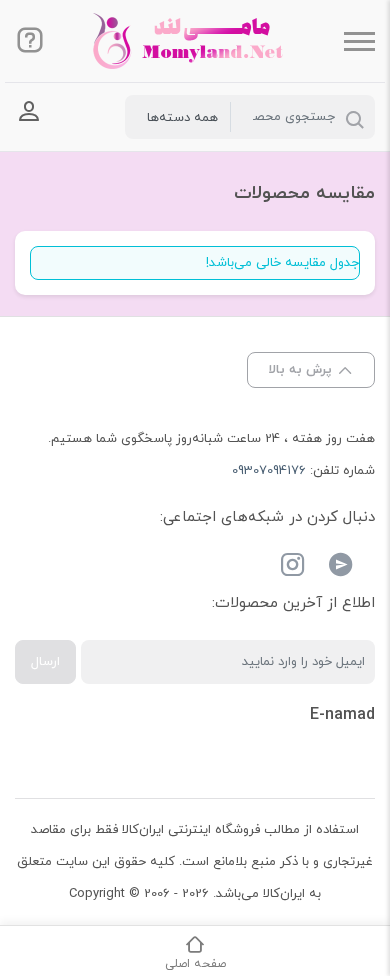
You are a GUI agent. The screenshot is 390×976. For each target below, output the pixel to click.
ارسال (45, 662)
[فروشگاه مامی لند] (195, 41)
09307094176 (269, 471)
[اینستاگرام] (293, 568)
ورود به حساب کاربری (29, 112)
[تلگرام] (341, 568)
